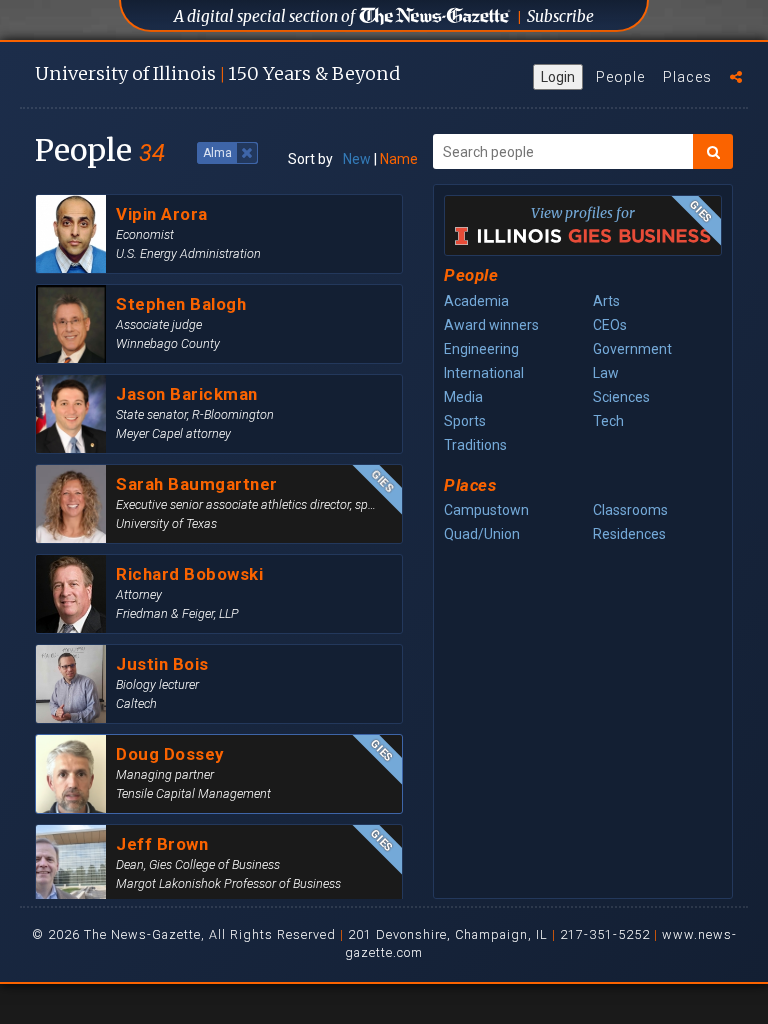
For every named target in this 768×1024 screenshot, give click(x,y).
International (484, 373)
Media (463, 397)
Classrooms (630, 510)
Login (558, 77)
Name (399, 159)
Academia (476, 301)
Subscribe (560, 16)
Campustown (486, 510)
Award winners (491, 325)
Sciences (621, 397)
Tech (608, 421)
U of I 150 (217, 73)
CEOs (610, 325)
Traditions (475, 445)
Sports (465, 421)
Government (632, 349)
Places (687, 77)
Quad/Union (482, 534)
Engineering (481, 349)
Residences (629, 534)
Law (606, 373)
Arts (606, 301)
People (620, 77)
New (357, 159)
